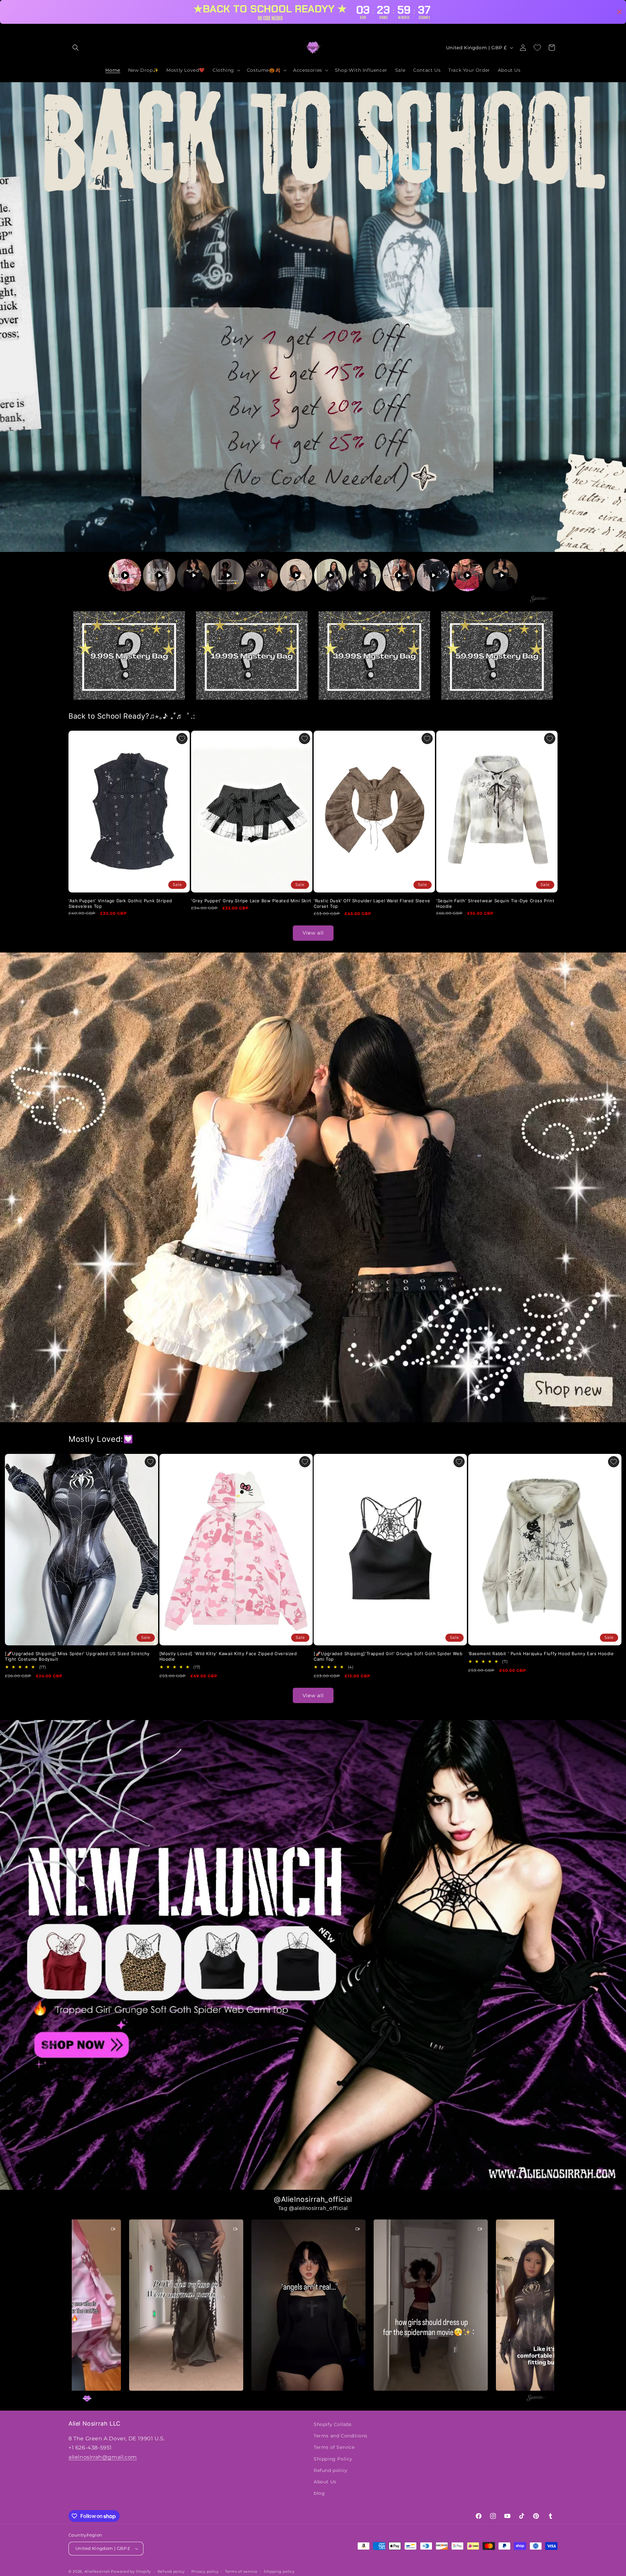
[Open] (129, 655)
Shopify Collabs (333, 2424)
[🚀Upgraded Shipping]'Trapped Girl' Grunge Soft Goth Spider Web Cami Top (388, 1656)
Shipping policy (279, 2571)
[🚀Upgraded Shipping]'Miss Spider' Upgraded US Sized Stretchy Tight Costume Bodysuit (77, 1656)
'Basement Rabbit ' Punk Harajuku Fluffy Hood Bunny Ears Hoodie (541, 1654)
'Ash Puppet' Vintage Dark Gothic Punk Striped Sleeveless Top (120, 903)
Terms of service (241, 2571)
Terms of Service (334, 2447)
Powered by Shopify (131, 2571)
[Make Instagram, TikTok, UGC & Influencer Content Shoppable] (539, 600)
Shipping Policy (333, 2459)
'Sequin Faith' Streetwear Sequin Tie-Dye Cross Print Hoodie (495, 903)
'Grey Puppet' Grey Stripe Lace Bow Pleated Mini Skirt (251, 901)
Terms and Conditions (341, 2436)
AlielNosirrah (97, 2571)
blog (319, 2493)
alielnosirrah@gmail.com (103, 2457)
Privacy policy (205, 2571)
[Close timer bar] (619, 12)
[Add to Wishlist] (182, 739)
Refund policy (331, 2470)
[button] (76, 48)
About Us (325, 2482)
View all (313, 933)
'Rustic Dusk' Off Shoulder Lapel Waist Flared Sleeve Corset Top (372, 903)
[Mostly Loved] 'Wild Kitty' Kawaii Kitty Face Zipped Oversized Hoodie (228, 1656)
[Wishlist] (537, 48)
